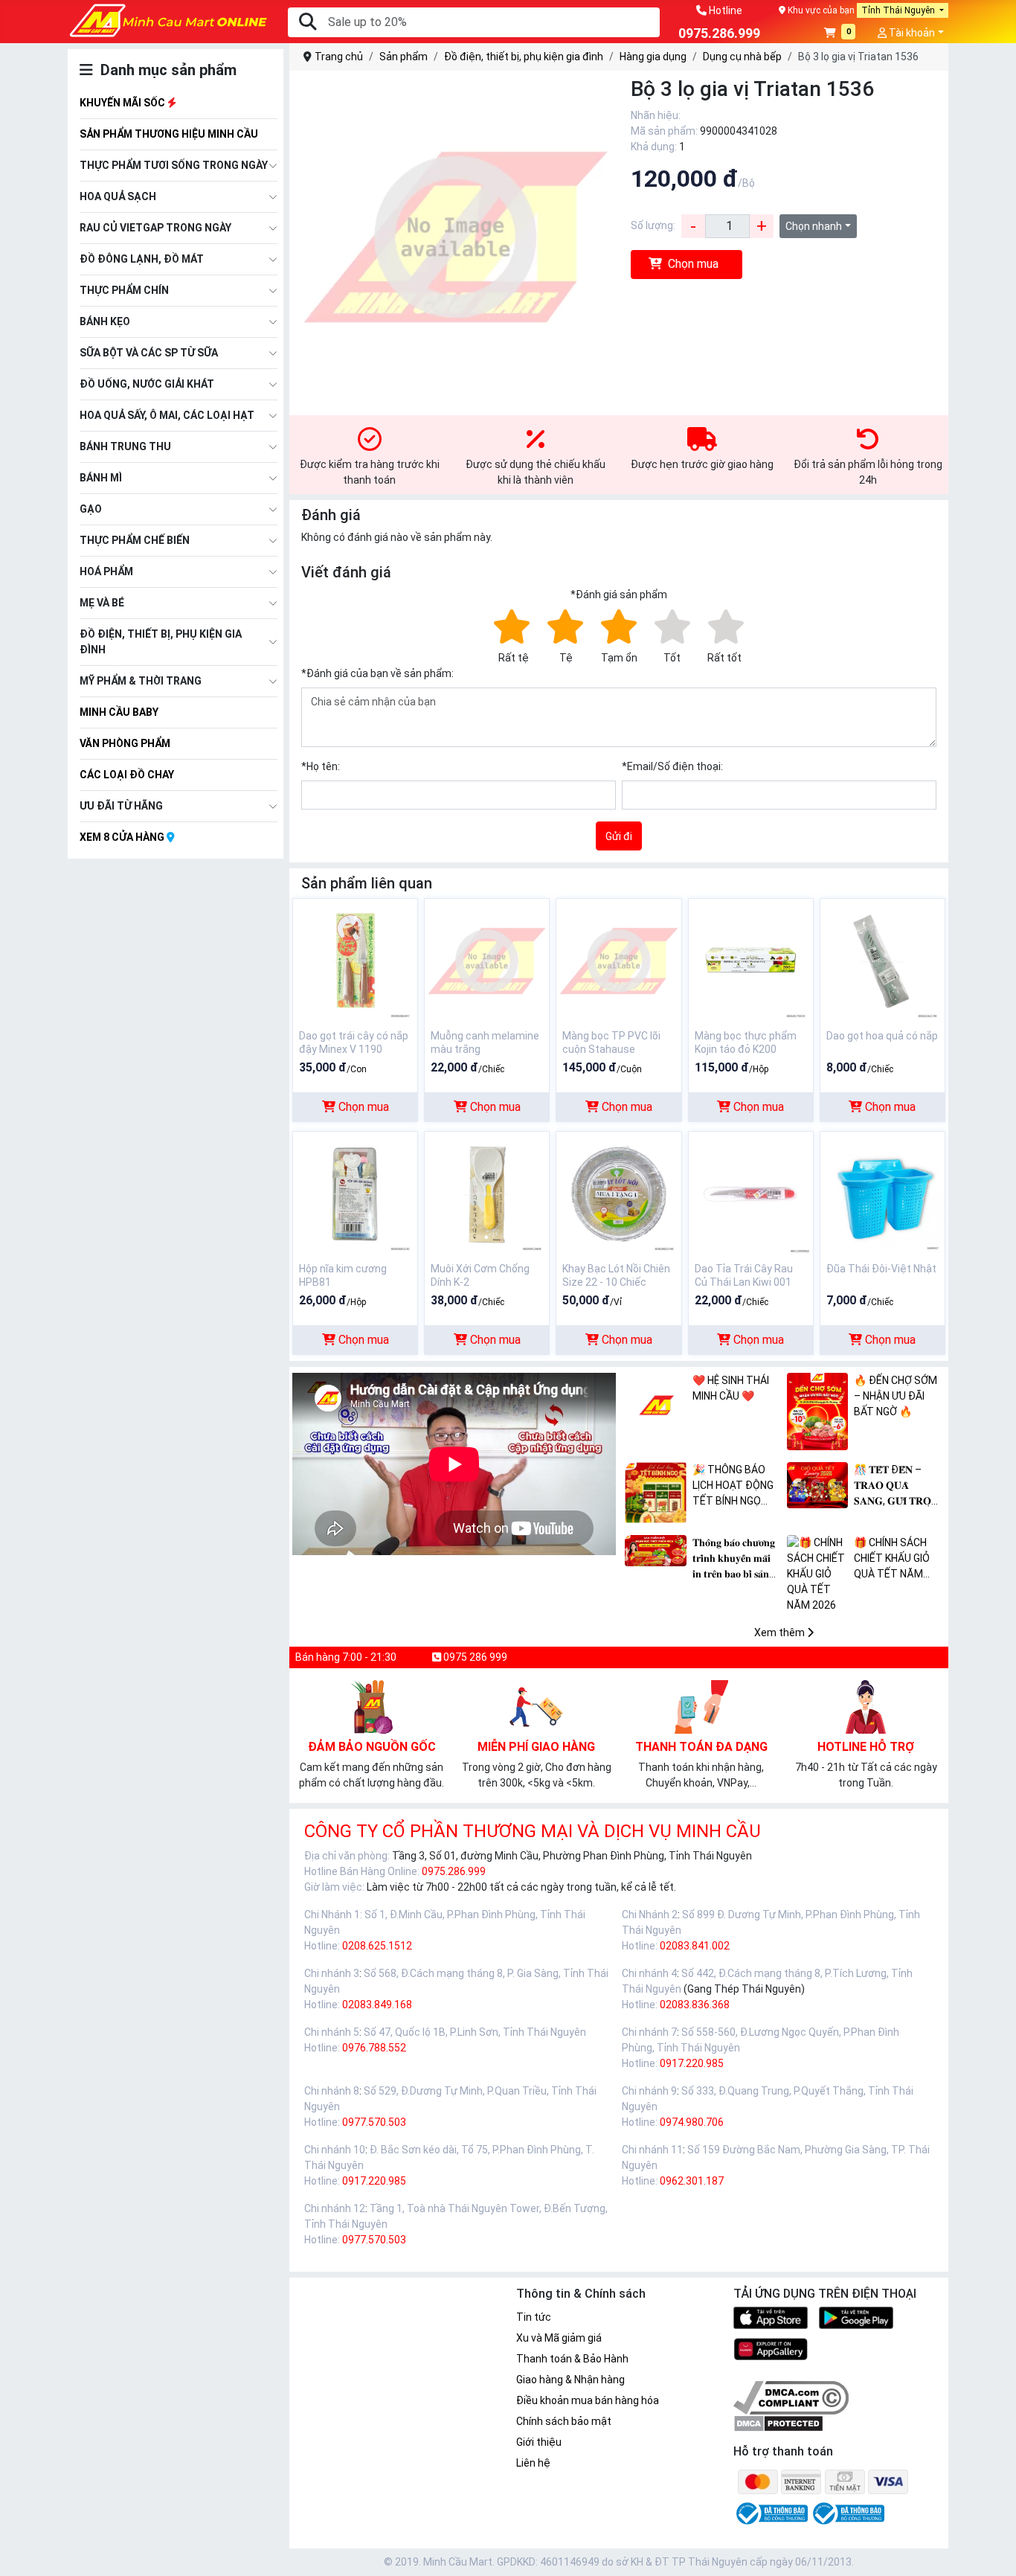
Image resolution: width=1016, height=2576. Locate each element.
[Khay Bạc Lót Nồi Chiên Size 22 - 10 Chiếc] (618, 1193)
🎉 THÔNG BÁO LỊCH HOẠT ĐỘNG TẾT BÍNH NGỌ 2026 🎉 (733, 1486)
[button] (840, 34)
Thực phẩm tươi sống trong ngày (174, 165)
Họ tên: (321, 766)
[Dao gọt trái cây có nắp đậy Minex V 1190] (355, 960)
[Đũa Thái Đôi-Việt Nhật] (882, 1193)
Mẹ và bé (102, 603)
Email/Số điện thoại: (672, 766)
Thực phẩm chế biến (135, 540)
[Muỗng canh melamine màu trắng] (487, 960)
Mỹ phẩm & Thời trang (141, 681)
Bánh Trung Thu (125, 446)
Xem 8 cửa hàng (123, 837)
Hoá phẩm (106, 571)
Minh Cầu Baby (119, 712)
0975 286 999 (474, 1657)
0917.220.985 (692, 2063)
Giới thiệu (539, 2442)
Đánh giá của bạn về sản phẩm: (377, 673)
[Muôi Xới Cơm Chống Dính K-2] (487, 1193)
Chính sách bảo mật (564, 2421)
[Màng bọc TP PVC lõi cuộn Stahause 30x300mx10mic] (618, 960)
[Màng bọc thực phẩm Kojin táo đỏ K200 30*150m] (751, 960)
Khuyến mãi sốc (123, 103)
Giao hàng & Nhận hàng (570, 2380)
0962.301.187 (692, 2181)
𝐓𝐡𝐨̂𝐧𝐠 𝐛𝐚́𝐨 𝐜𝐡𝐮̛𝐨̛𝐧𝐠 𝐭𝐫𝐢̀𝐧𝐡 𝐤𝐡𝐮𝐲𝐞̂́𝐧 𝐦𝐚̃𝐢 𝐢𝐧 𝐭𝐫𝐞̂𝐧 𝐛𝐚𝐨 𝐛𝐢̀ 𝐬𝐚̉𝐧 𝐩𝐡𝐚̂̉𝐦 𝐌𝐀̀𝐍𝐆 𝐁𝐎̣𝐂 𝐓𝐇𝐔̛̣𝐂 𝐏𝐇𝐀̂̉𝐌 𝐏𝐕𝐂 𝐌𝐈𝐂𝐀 (736, 1559)
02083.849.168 (377, 2005)
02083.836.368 (695, 2005)
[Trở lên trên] (994, 2553)
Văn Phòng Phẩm (125, 743)
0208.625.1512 (377, 1946)
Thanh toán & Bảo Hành (572, 2359)
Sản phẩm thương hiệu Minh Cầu (169, 134)
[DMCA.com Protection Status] (778, 2423)
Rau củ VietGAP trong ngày (155, 228)
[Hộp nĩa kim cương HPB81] (355, 1193)
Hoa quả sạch (118, 196)
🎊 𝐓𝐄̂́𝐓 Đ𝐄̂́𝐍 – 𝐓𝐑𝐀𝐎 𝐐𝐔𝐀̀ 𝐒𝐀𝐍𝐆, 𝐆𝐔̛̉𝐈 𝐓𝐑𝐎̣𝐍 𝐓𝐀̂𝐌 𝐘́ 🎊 (896, 1486)
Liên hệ (533, 2463)
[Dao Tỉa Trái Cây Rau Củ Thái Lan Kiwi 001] (751, 1193)
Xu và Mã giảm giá (559, 2338)
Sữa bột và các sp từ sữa (149, 353)
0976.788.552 (374, 2048)
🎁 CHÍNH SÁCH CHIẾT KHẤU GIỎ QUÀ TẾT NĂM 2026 (892, 1559)
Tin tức (534, 2317)
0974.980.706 (692, 2122)
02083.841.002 (695, 1946)
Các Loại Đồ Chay (127, 775)
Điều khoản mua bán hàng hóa (588, 2400)
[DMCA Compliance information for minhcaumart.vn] (791, 2397)
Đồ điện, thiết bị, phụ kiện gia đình (161, 642)
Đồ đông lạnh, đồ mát (142, 259)
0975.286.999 (454, 1871)
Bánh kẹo (105, 321)
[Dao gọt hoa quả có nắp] (882, 960)
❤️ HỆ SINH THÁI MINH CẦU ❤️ (731, 1388)
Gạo (91, 509)
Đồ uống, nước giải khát (147, 384)
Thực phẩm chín (124, 290)
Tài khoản (911, 33)
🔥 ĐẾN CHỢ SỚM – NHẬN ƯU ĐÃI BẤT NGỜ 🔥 (896, 1396)
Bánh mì (101, 478)
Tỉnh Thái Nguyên (899, 10)
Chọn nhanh (814, 226)
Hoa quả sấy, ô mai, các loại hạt (167, 415)
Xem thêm (781, 1633)
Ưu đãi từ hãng (121, 806)
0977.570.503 (374, 2122)
